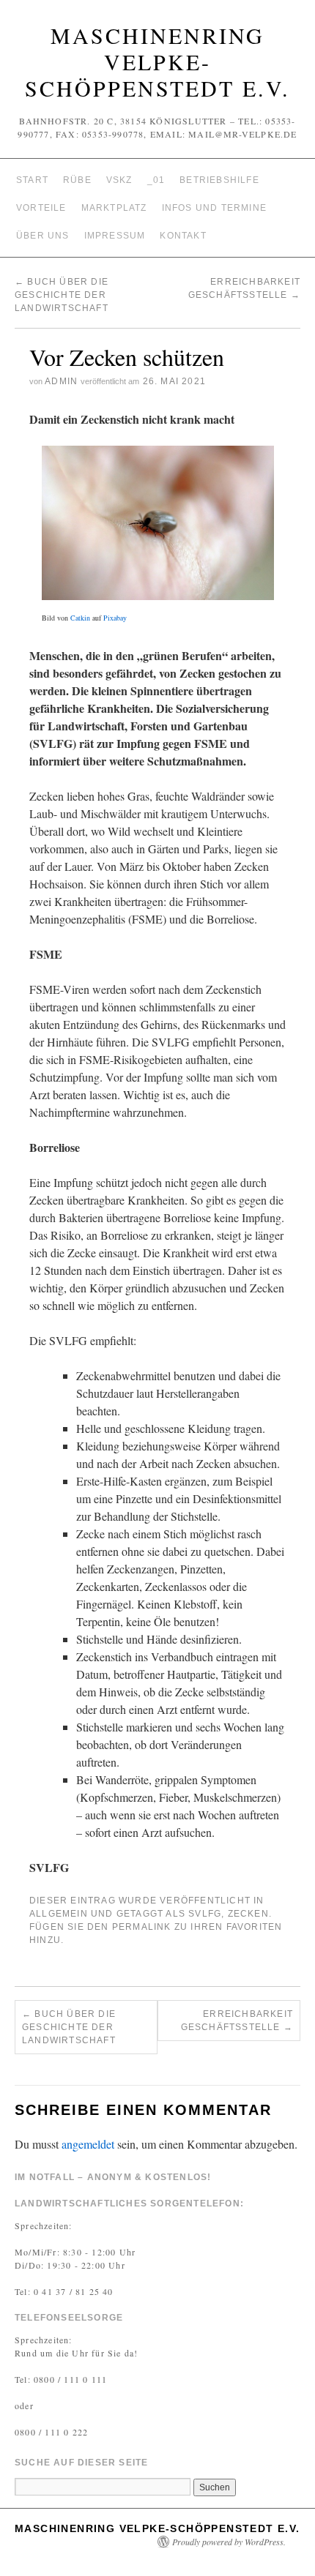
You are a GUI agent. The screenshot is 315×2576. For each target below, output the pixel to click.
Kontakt (183, 236)
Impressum (115, 236)
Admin (61, 381)
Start (32, 180)
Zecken (248, 1914)
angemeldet (88, 2144)
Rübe (77, 180)
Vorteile (41, 208)
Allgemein (59, 1914)
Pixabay (115, 618)
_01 (156, 180)
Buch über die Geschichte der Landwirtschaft (62, 295)
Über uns (43, 236)
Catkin (80, 618)
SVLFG (205, 1914)
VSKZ (119, 180)
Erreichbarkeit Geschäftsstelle (237, 2021)
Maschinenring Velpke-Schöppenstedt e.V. (157, 61)
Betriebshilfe (219, 180)
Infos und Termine (214, 208)
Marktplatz (114, 208)
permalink (142, 1927)
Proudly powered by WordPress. (229, 2542)
